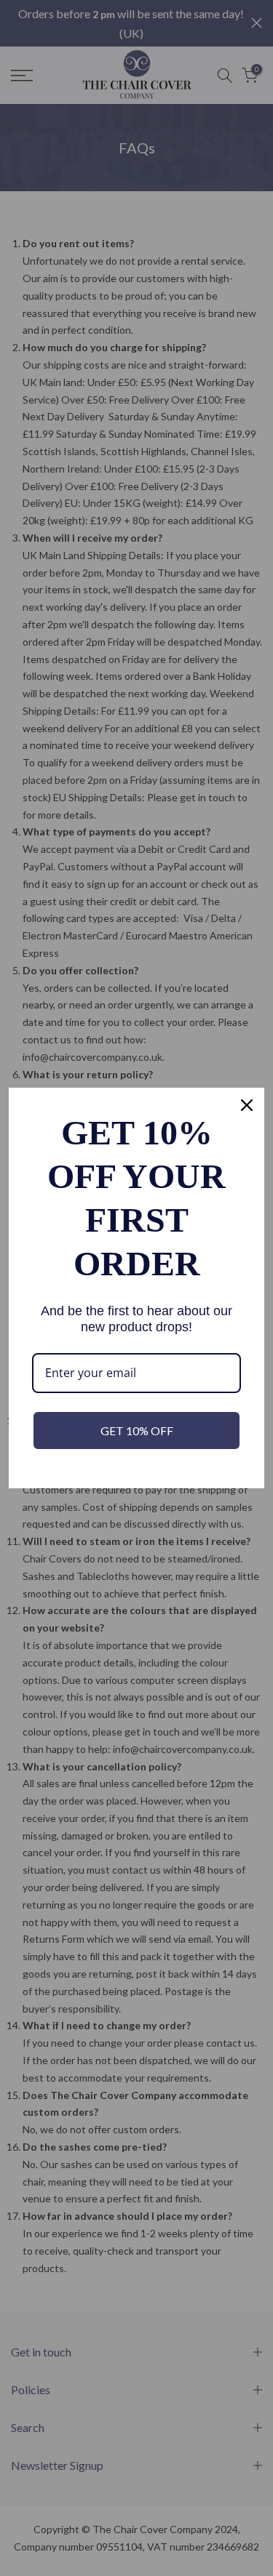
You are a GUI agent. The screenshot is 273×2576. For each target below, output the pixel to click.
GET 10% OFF (137, 1431)
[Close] (247, 1105)
